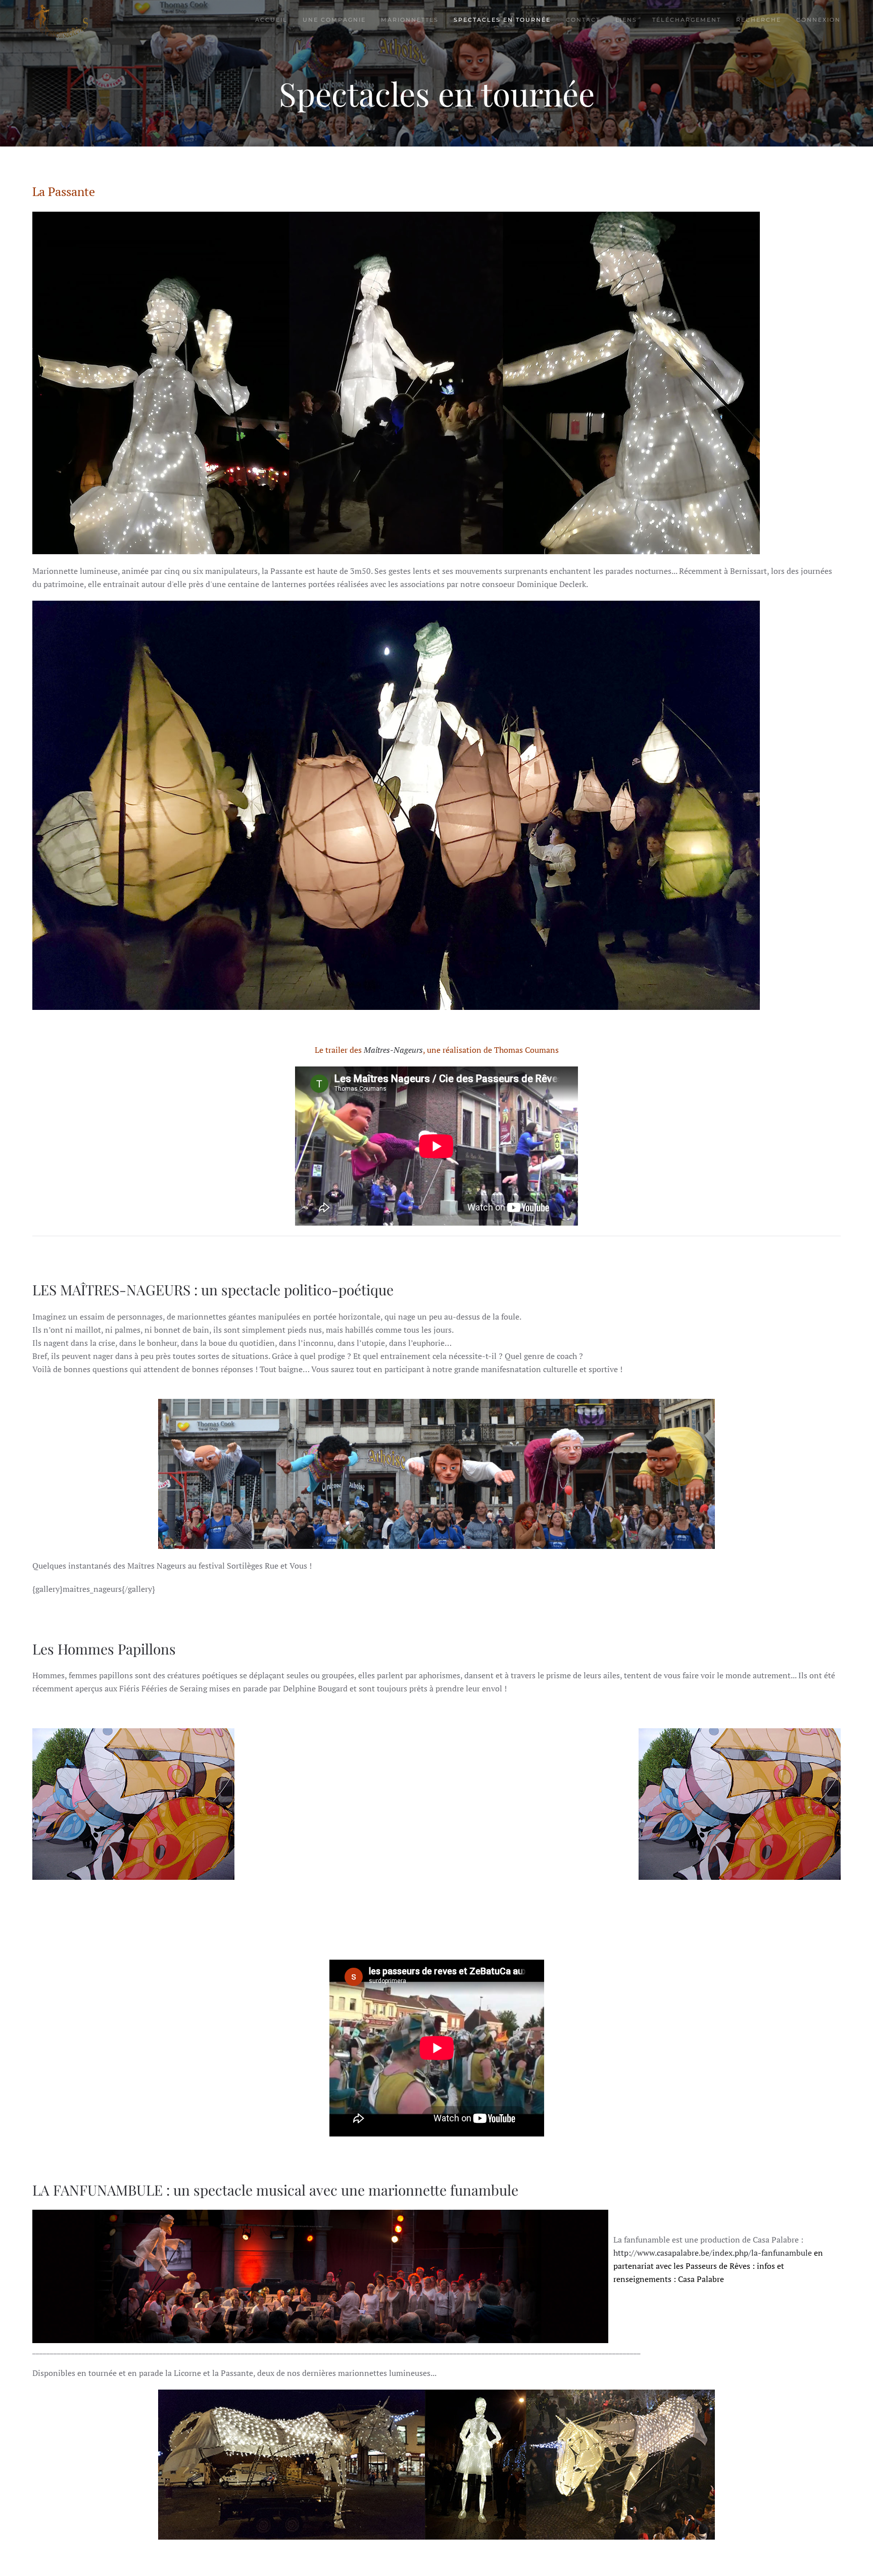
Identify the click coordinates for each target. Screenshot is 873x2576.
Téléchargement (687, 20)
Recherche (759, 20)
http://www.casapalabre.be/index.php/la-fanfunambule (718, 2266)
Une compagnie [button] (334, 20)
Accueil (271, 20)
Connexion (818, 20)
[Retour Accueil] (60, 20)
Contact (583, 20)
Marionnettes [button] (410, 20)
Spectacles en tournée (502, 20)
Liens (626, 20)
